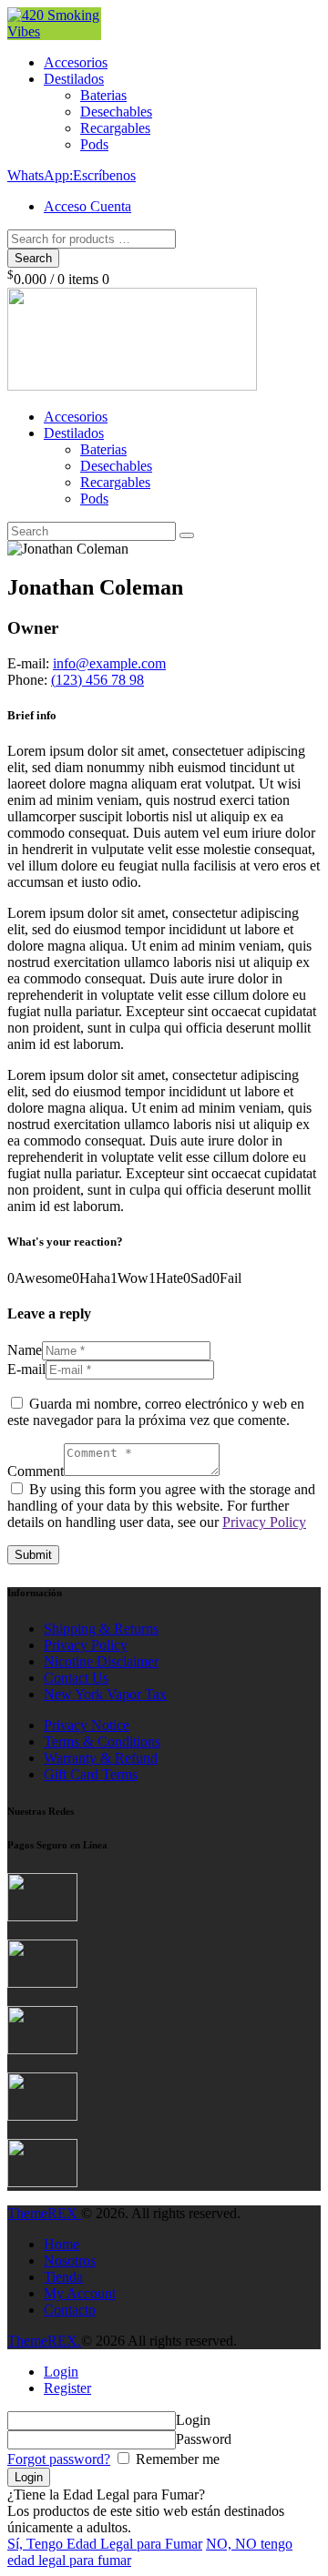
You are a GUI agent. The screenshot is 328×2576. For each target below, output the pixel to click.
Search (33, 258)
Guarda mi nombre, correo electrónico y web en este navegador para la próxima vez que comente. (156, 1412)
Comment (36, 1471)
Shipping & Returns (101, 1629)
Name (25, 1350)
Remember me (176, 2459)
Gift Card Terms (91, 1774)
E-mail (26, 1369)
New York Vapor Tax (105, 1694)
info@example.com (109, 663)
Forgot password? (59, 2459)
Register (67, 2388)
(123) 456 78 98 (97, 680)
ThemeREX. (44, 2341)
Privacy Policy (264, 1522)
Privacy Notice (87, 1725)
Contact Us (76, 1678)
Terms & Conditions (102, 1741)
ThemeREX (44, 2213)
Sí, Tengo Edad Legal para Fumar (105, 2544)
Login (61, 2372)
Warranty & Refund (101, 1758)
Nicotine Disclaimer (101, 1661)
